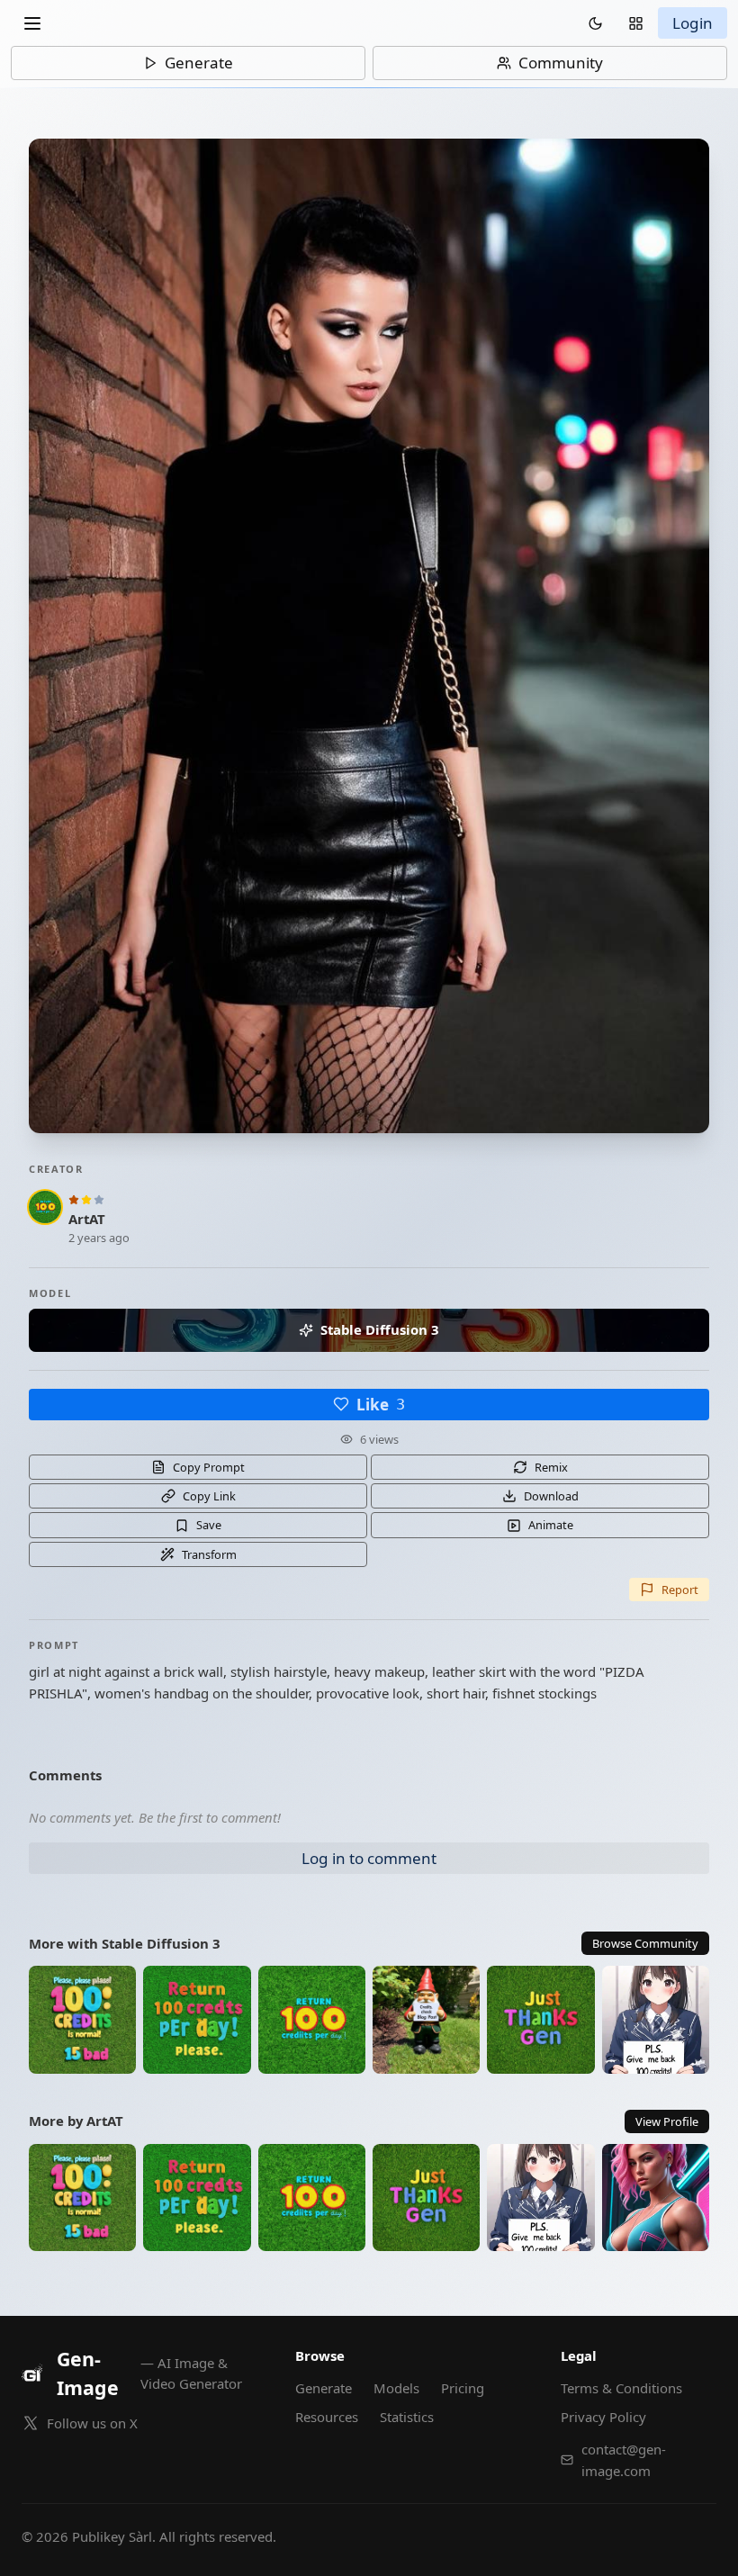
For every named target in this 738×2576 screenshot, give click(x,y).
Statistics (407, 2417)
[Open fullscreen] (369, 636)
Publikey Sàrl (112, 2536)
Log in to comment (369, 1858)
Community (561, 63)
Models (396, 2388)
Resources (327, 2417)
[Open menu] (32, 23)
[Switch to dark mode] (595, 23)
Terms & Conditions (621, 2388)
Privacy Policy (603, 2417)
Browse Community (645, 1943)
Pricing (463, 2388)
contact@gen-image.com (624, 2460)
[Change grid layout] (636, 23)
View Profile (667, 2121)
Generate (199, 63)
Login (693, 23)
